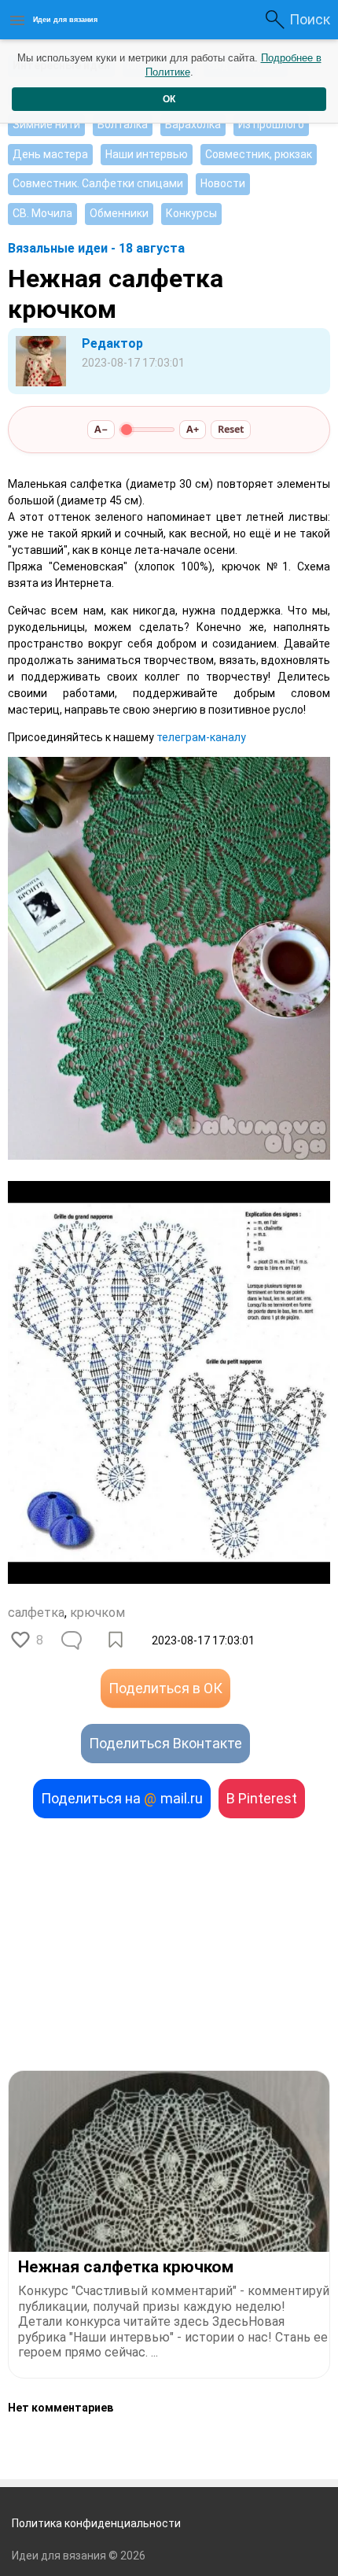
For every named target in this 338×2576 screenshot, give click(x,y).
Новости (223, 183)
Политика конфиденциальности (96, 2523)
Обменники (119, 213)
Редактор (112, 343)
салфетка (36, 1613)
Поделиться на (122, 1798)
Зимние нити (46, 124)
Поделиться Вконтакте (165, 1743)
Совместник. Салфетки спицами (98, 183)
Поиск (310, 19)
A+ (193, 429)
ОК (169, 99)
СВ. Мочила (42, 213)
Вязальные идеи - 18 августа (96, 248)
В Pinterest (262, 1798)
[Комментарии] (73, 1640)
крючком (97, 1613)
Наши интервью (147, 154)
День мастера (50, 154)
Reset (231, 429)
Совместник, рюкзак (259, 154)
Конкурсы (191, 213)
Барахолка (193, 124)
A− (101, 429)
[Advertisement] (169, 1944)
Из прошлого (271, 124)
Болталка (123, 124)
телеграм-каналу (201, 737)
